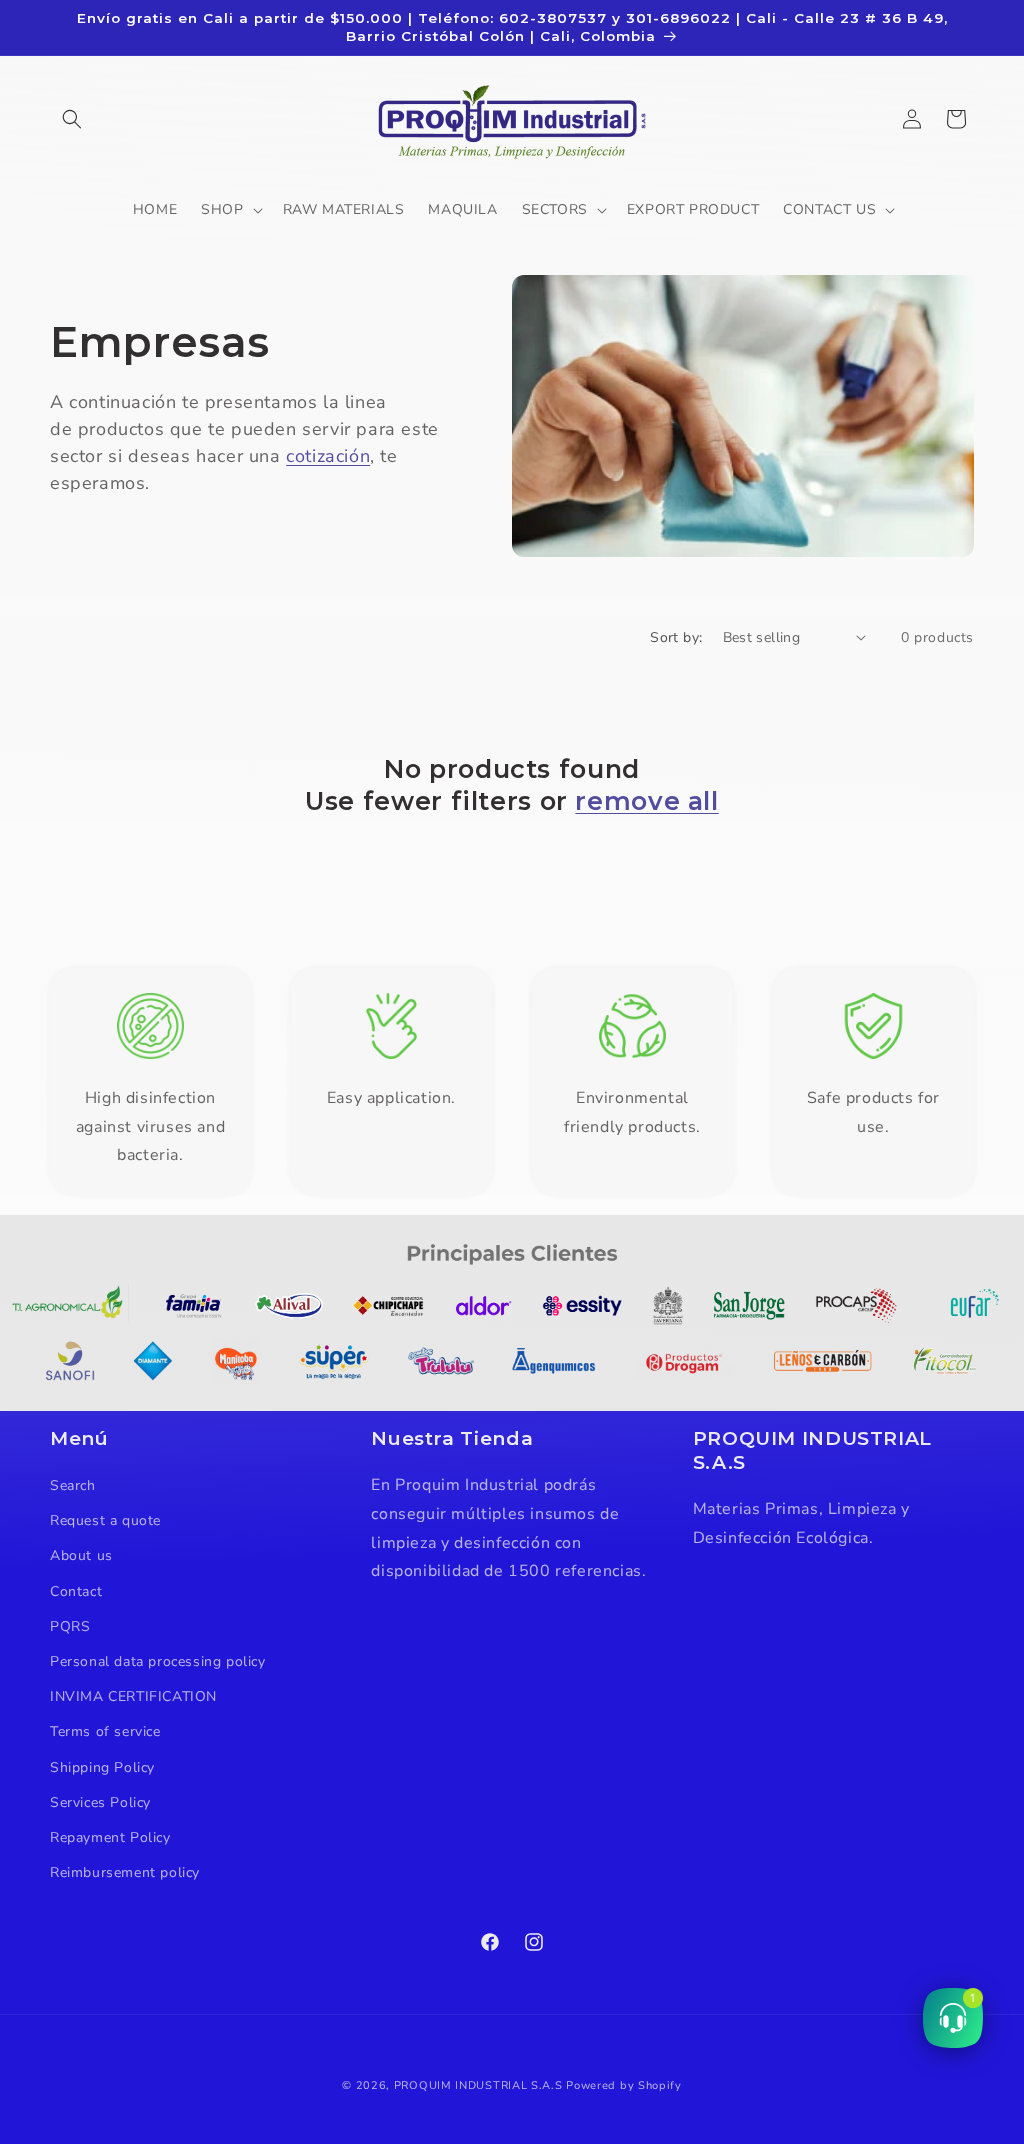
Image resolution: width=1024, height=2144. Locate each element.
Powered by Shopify (624, 2085)
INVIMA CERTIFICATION (133, 1696)
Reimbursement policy (125, 1872)
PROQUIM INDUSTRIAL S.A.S (478, 2085)
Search (73, 1485)
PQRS (70, 1626)
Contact (76, 1591)
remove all (646, 801)
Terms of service (105, 1731)
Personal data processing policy (158, 1661)
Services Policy (100, 1802)
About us (81, 1555)
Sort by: (676, 637)
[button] (72, 119)
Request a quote (105, 1520)
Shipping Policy (102, 1767)
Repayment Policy (110, 1837)
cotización (328, 456)
